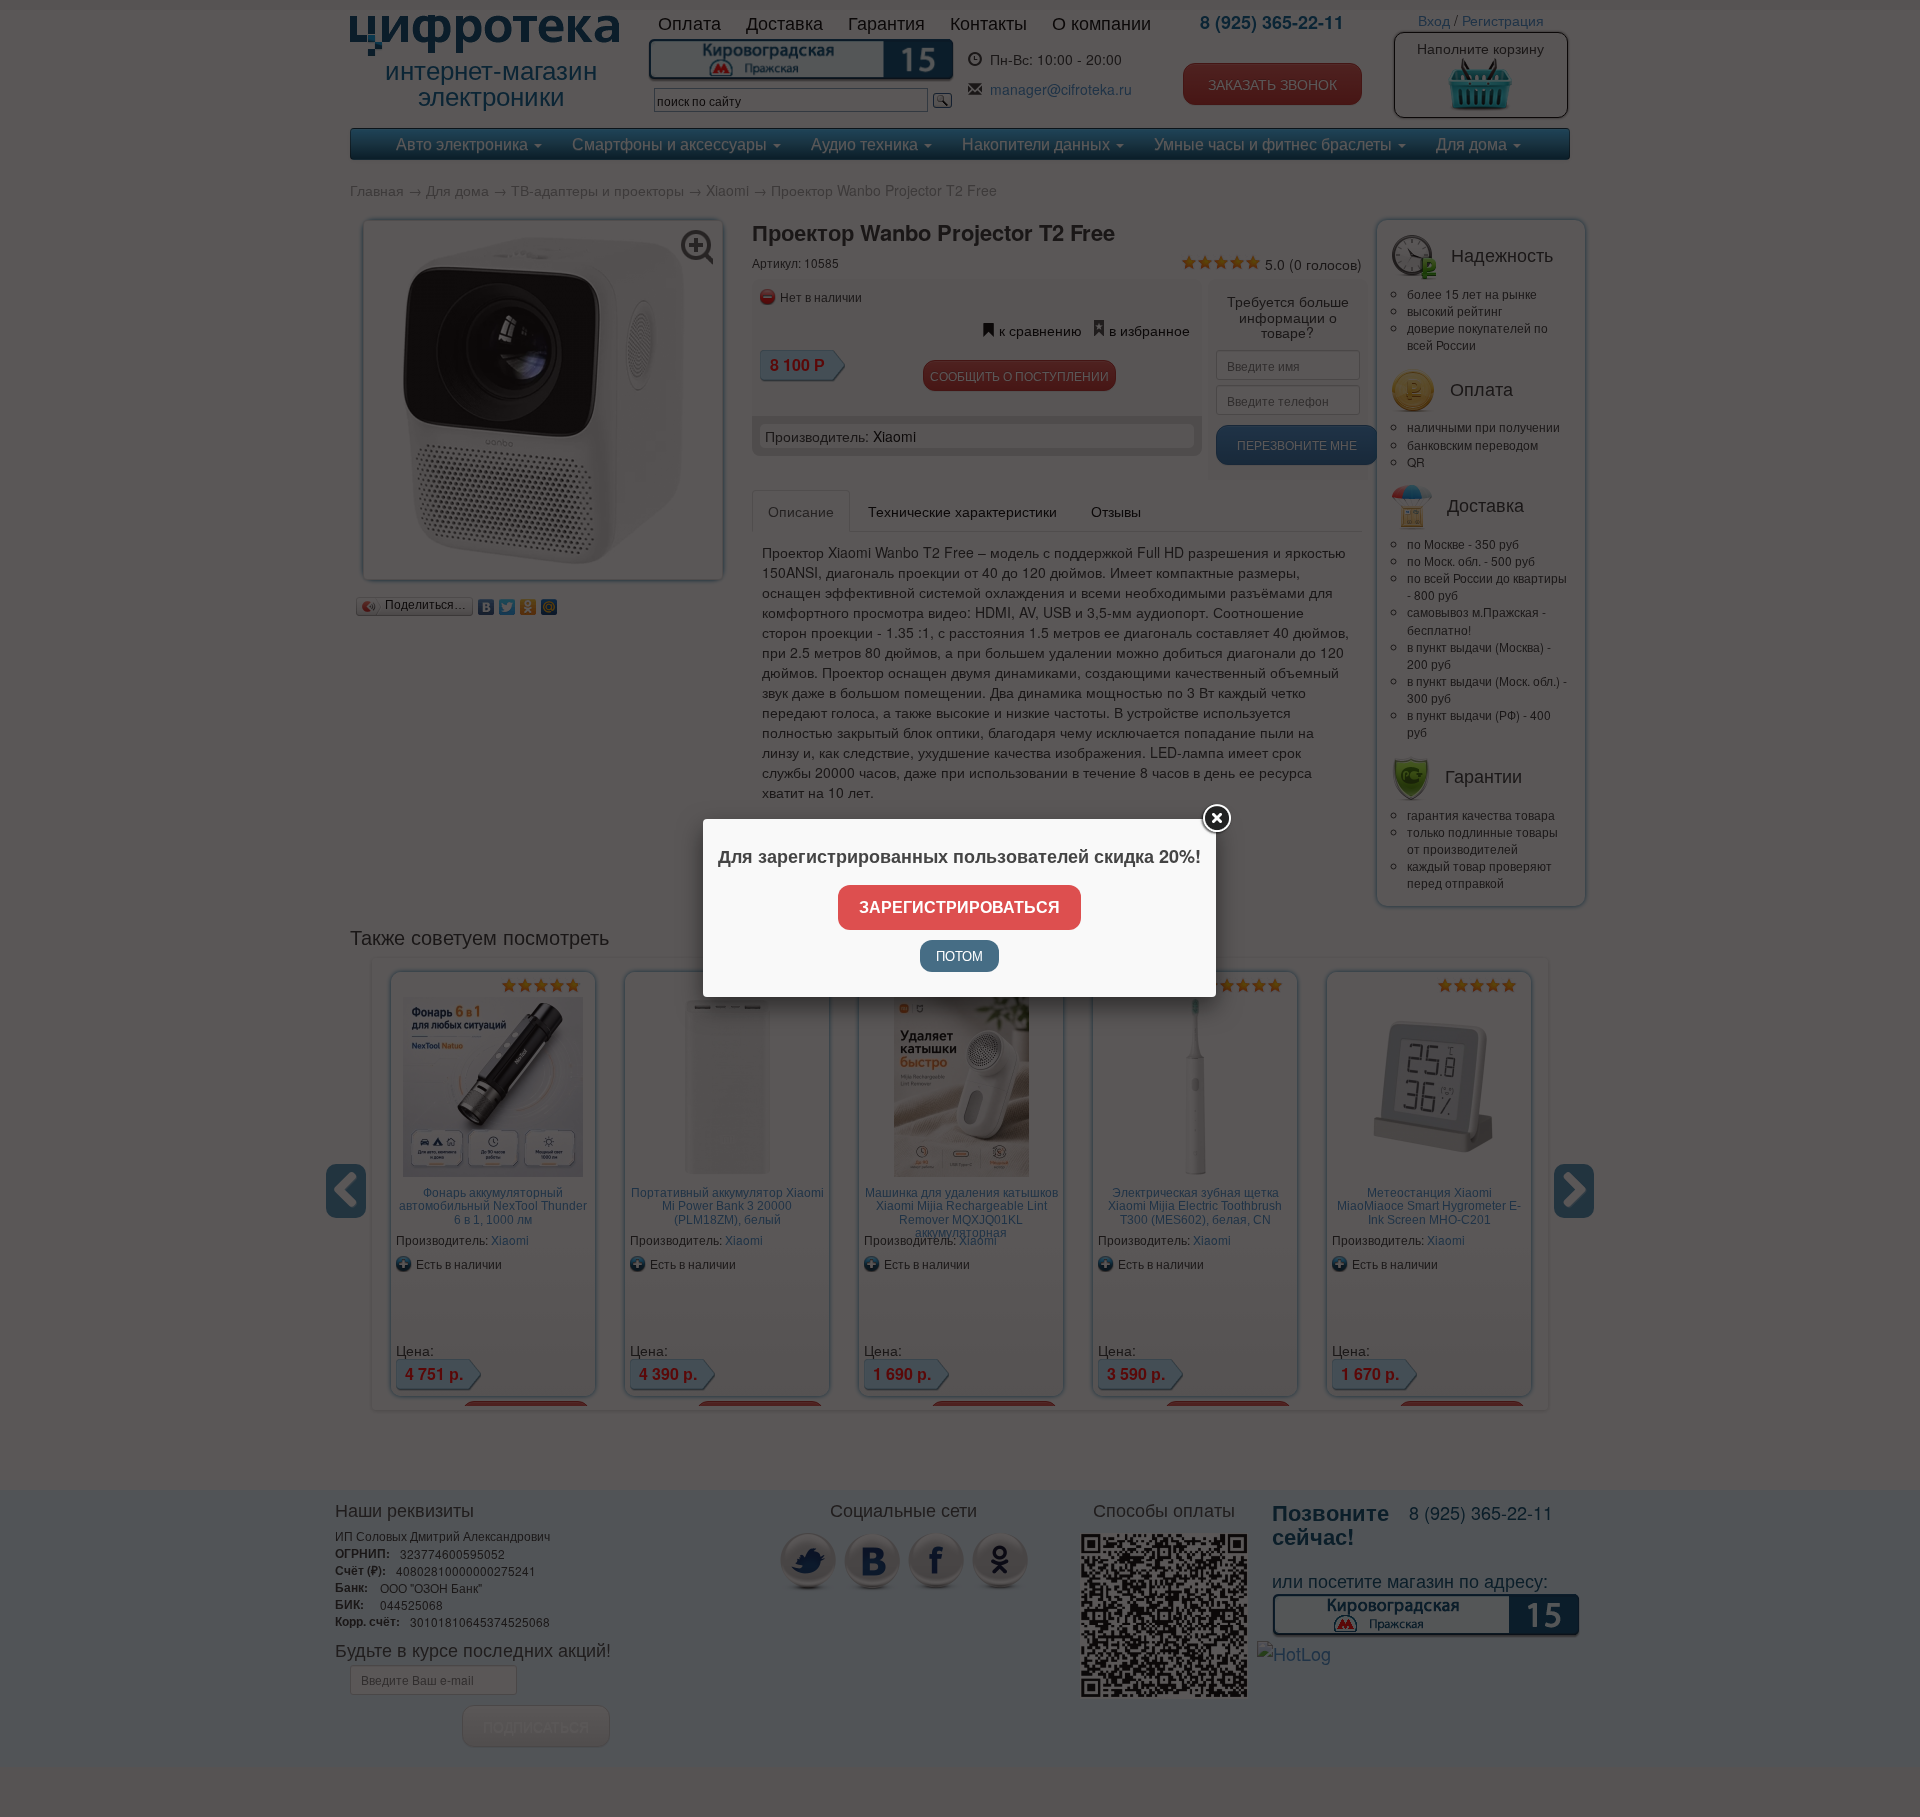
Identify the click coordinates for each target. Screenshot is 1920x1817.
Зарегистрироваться (959, 906)
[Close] (1216, 819)
